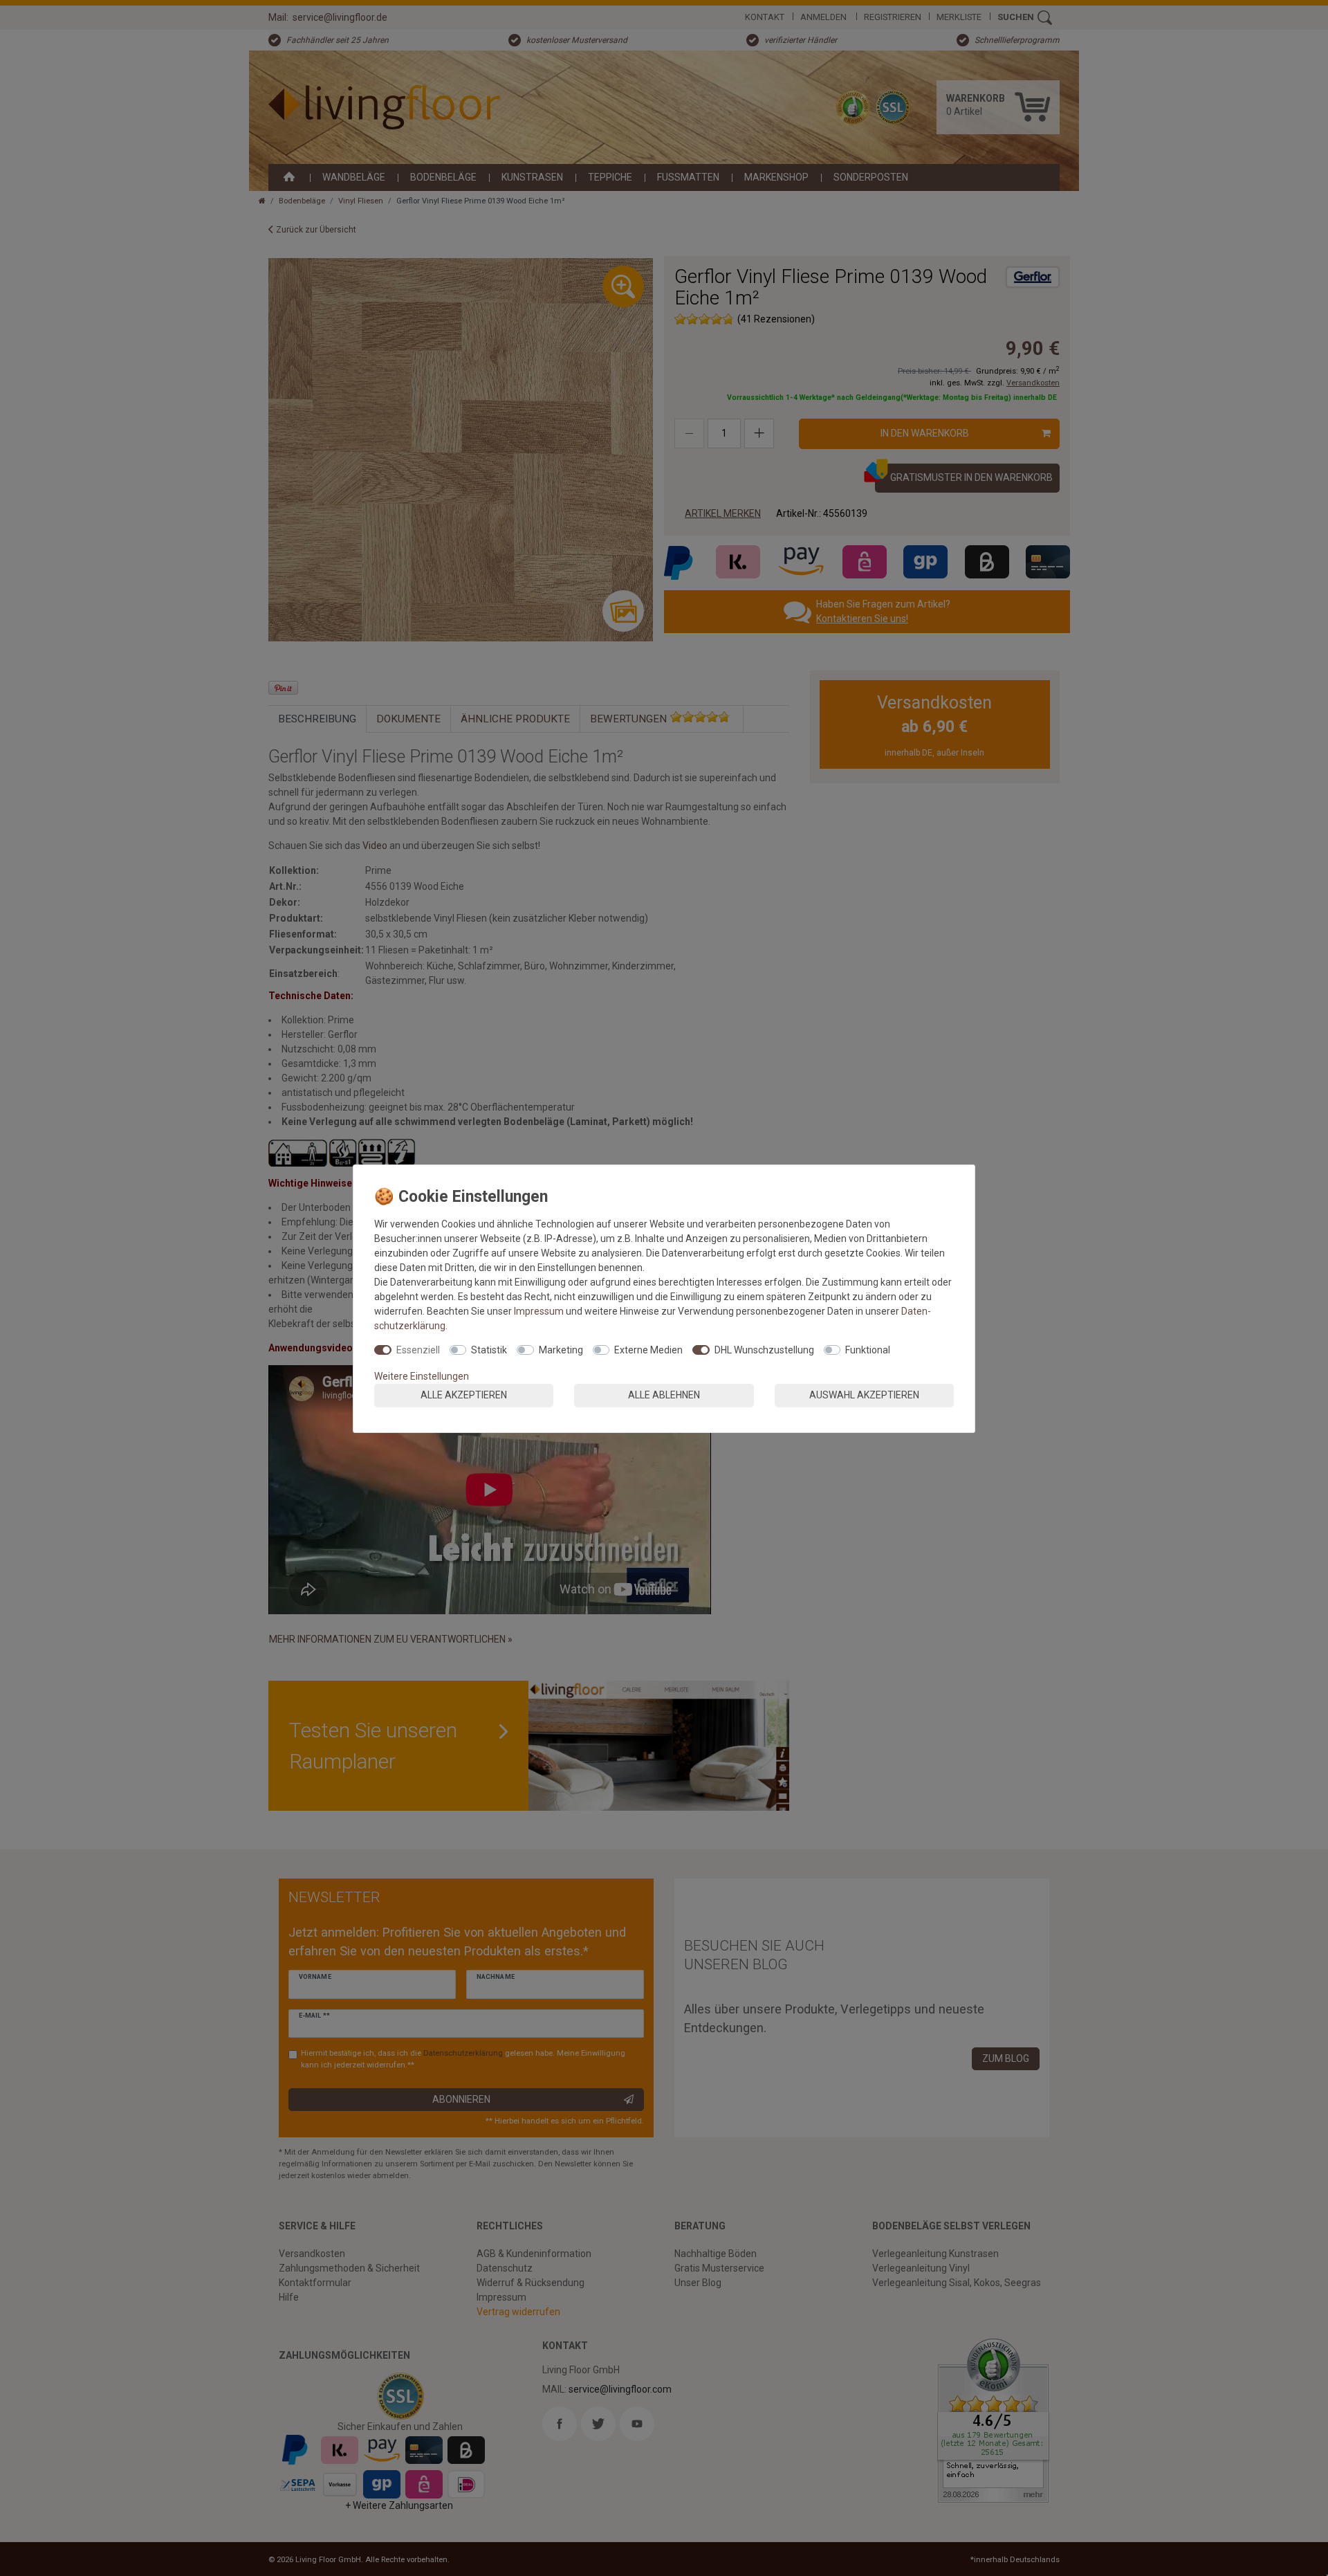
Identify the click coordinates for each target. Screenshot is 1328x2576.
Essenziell (418, 1350)
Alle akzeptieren (464, 1395)
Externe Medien (648, 1350)
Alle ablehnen (664, 1395)
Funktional (868, 1350)
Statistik (489, 1350)
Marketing (561, 1350)
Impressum (539, 1311)
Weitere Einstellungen (422, 1376)
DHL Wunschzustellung (764, 1350)
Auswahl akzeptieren (864, 1395)
